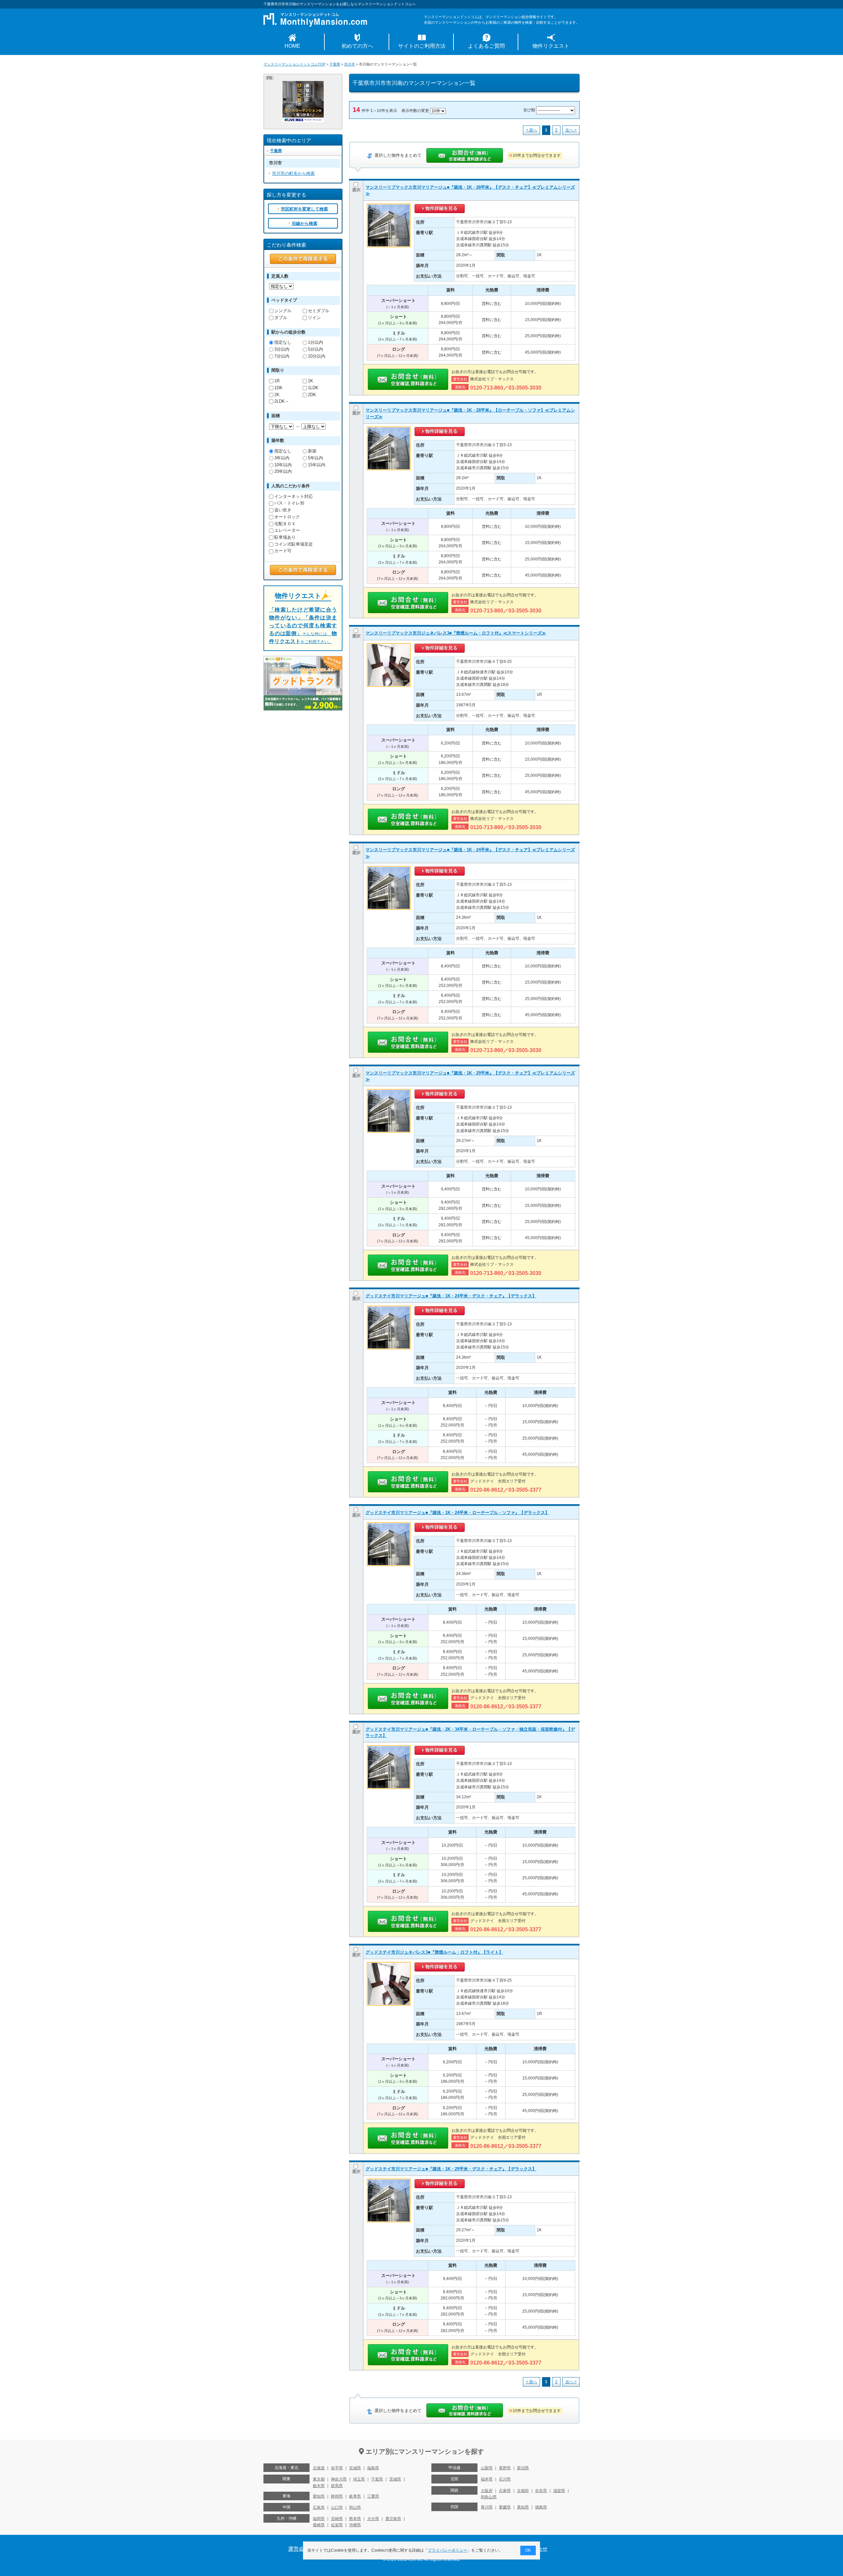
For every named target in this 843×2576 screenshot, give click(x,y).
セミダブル (319, 311)
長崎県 (319, 2525)
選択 (356, 190)
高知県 (523, 2507)
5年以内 (315, 458)
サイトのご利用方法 (422, 46)
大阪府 (487, 2491)
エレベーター (287, 530)
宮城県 (355, 2468)
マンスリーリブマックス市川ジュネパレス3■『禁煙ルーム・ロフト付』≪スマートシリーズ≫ (456, 633)
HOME (292, 46)
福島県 (373, 2468)
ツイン (314, 318)
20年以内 (283, 471)
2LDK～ (282, 401)
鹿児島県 (393, 2519)
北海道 (319, 2468)
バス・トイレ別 (289, 503)
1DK (278, 388)
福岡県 (319, 2519)
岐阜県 (355, 2496)
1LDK (313, 388)
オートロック (287, 517)
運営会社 (299, 2549)
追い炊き (283, 510)
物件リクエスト (551, 46)
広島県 (319, 2508)
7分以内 (282, 356)
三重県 (373, 2496)
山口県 (337, 2508)
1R (277, 381)
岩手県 (337, 2468)
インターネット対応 (294, 496)
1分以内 (315, 342)
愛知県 (319, 2496)
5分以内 (315, 349)
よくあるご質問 (486, 46)
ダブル (281, 318)
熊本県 (355, 2519)
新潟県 (523, 2468)
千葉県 (335, 64)
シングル (283, 311)
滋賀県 (559, 2491)
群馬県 (337, 2486)
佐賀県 (337, 2525)
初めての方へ (357, 46)
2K (277, 395)
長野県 (505, 2468)
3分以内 (282, 349)
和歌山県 (489, 2497)
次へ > (571, 130)
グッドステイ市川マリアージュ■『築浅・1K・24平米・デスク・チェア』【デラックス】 (451, 1296)
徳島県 (541, 2507)
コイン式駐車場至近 (294, 544)
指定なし (283, 342)
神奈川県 (339, 2479)
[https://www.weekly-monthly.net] (303, 84)
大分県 (373, 2519)
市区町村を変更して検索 (304, 209)
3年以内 (282, 458)
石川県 (505, 2479)
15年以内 (317, 465)
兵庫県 (505, 2491)
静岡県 (337, 2496)
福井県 (487, 2479)
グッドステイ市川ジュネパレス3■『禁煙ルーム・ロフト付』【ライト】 (434, 1952)
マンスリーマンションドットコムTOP (294, 64)
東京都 (319, 2479)
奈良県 (541, 2491)
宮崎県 (337, 2519)
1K (311, 381)
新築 (312, 451)
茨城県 (395, 2479)
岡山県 (355, 2508)
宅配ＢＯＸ (285, 524)
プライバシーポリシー (448, 2550)
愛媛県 (505, 2507)
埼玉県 (359, 2479)
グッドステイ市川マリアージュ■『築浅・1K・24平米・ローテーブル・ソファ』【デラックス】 (457, 1513)
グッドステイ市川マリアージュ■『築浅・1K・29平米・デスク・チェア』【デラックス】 (451, 2169)
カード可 (283, 551)
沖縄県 (355, 2525)
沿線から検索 (305, 223)
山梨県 (487, 2468)
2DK (312, 395)
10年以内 (283, 465)
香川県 (487, 2507)
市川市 (350, 64)
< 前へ (531, 130)
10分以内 (317, 356)
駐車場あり (285, 537)
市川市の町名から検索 (293, 173)
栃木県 (319, 2486)
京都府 (523, 2491)
